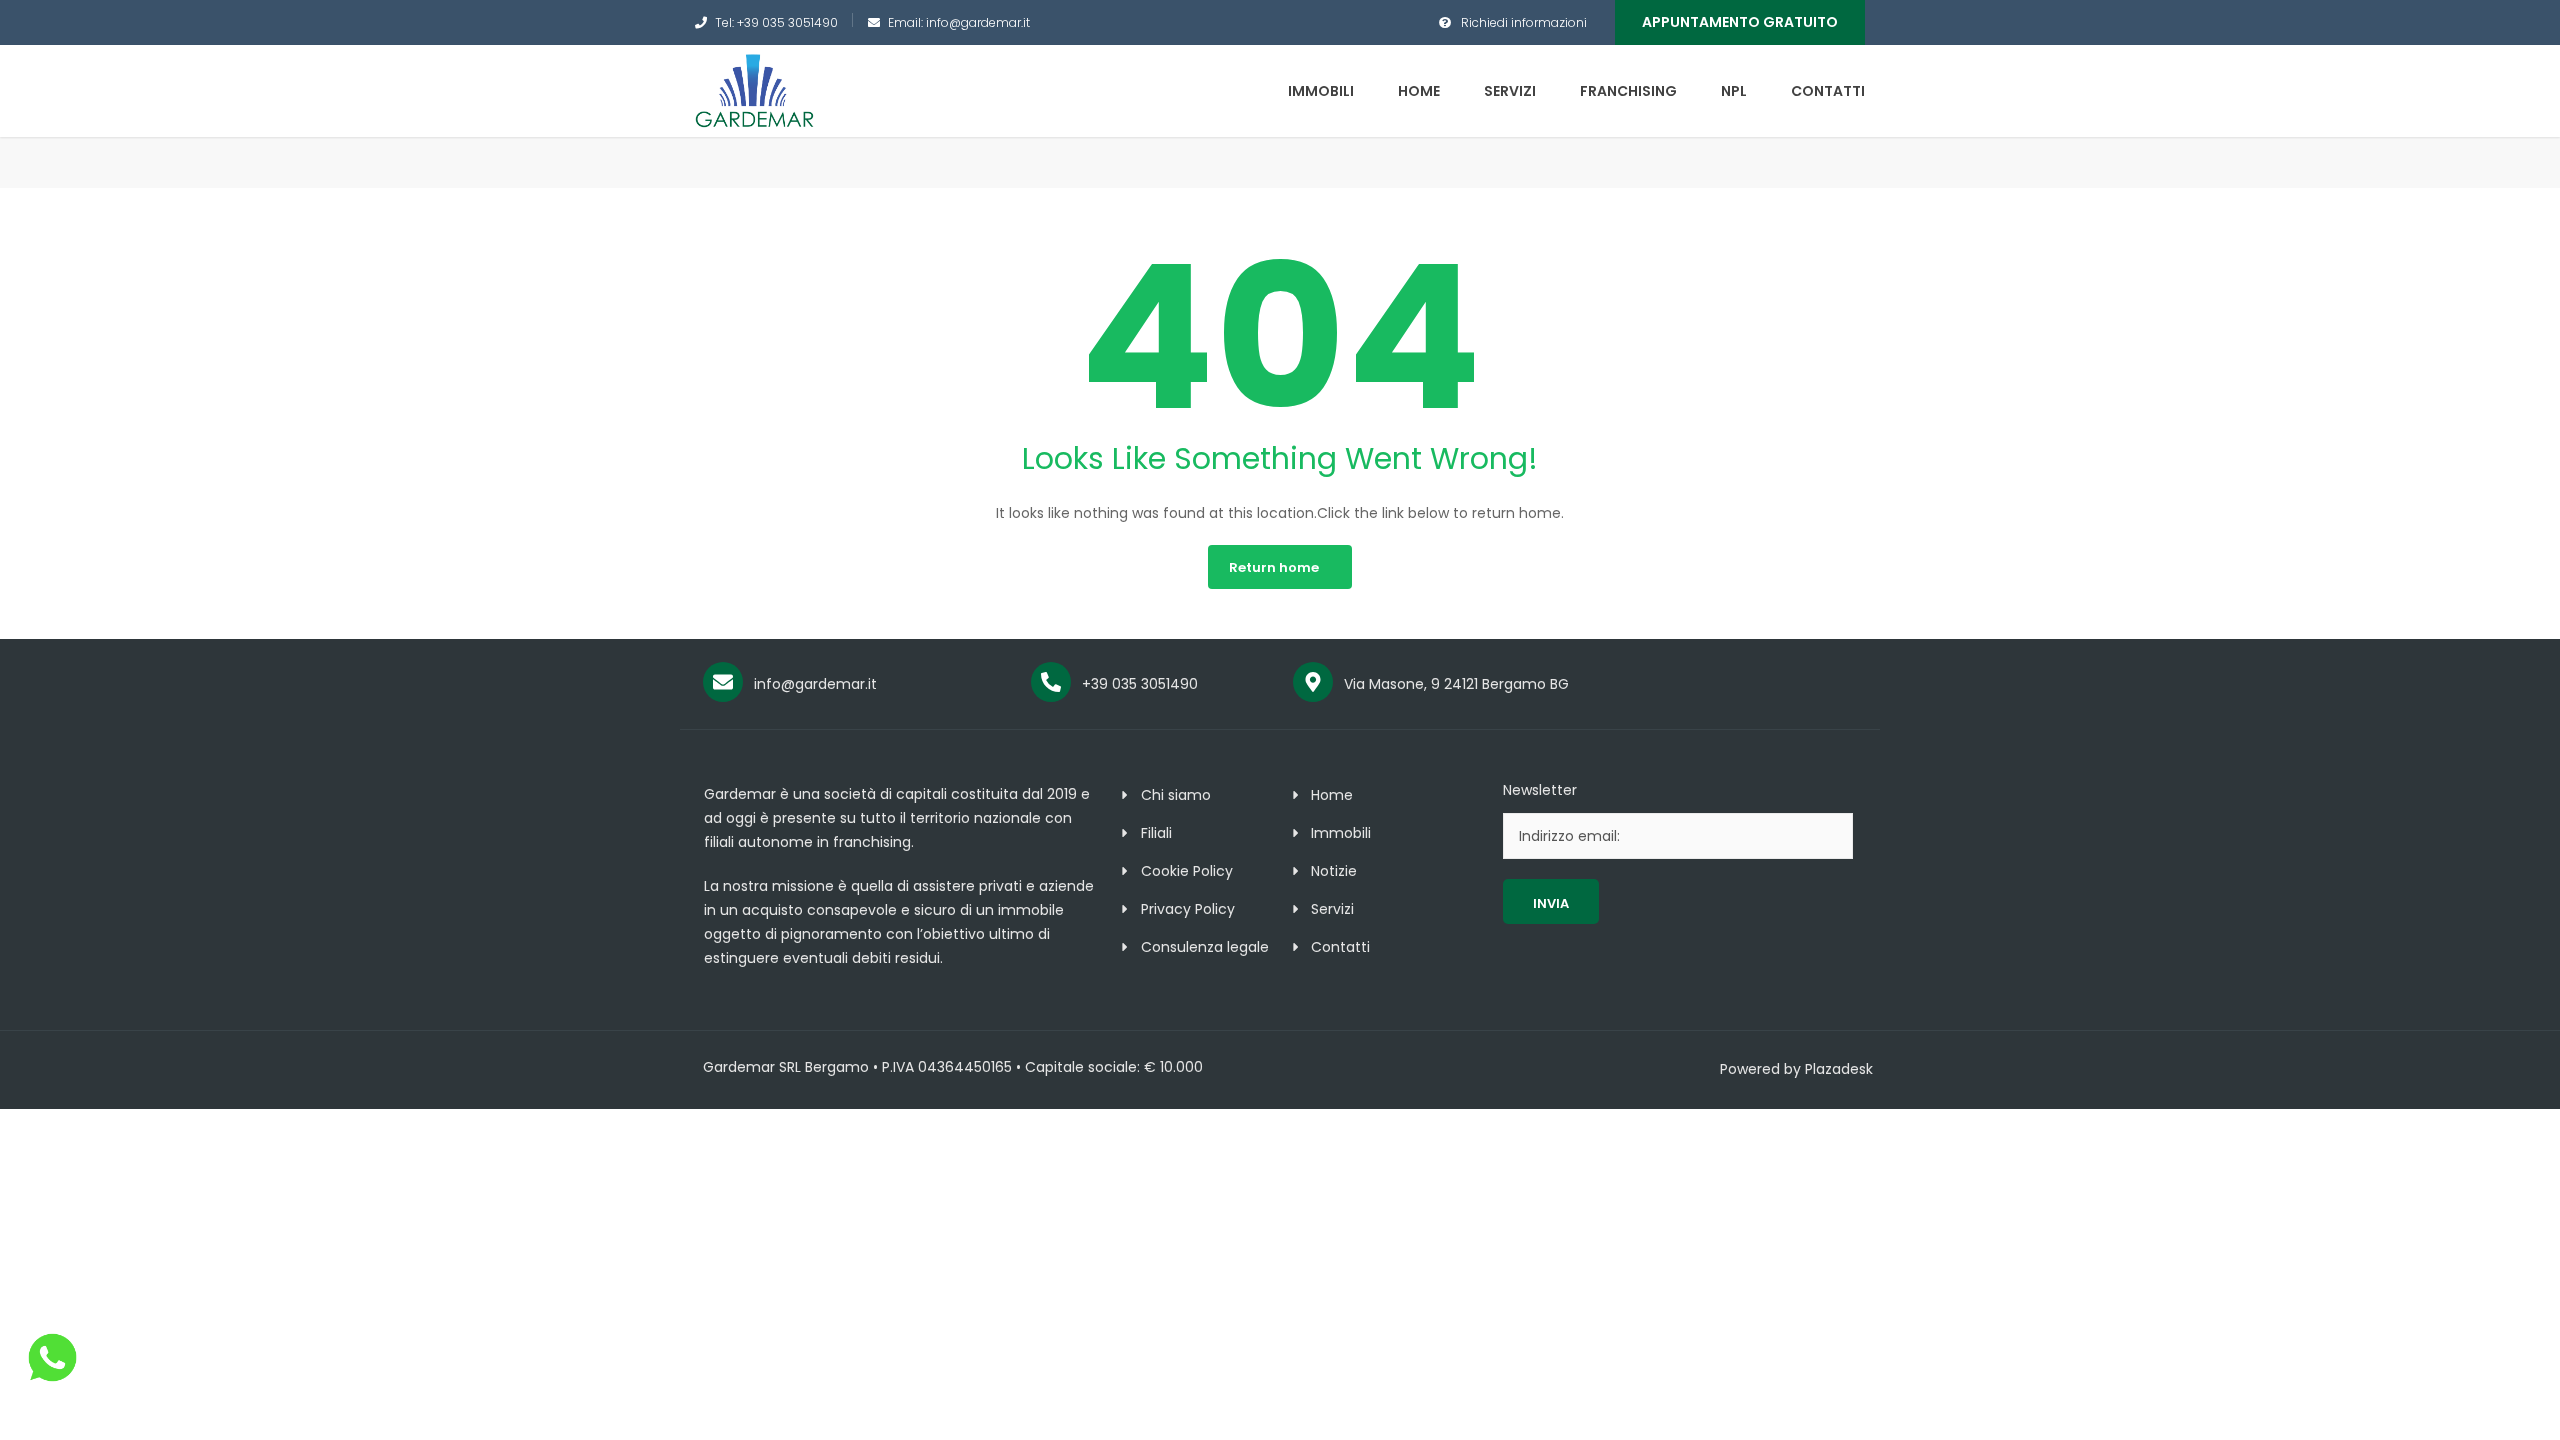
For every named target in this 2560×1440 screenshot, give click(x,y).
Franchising (1628, 91)
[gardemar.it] (755, 90)
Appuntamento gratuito (1740, 22)
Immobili (1321, 91)
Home (1419, 91)
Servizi (1510, 91)
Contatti (1828, 91)
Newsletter (1540, 790)
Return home (1274, 567)
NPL (1734, 91)
